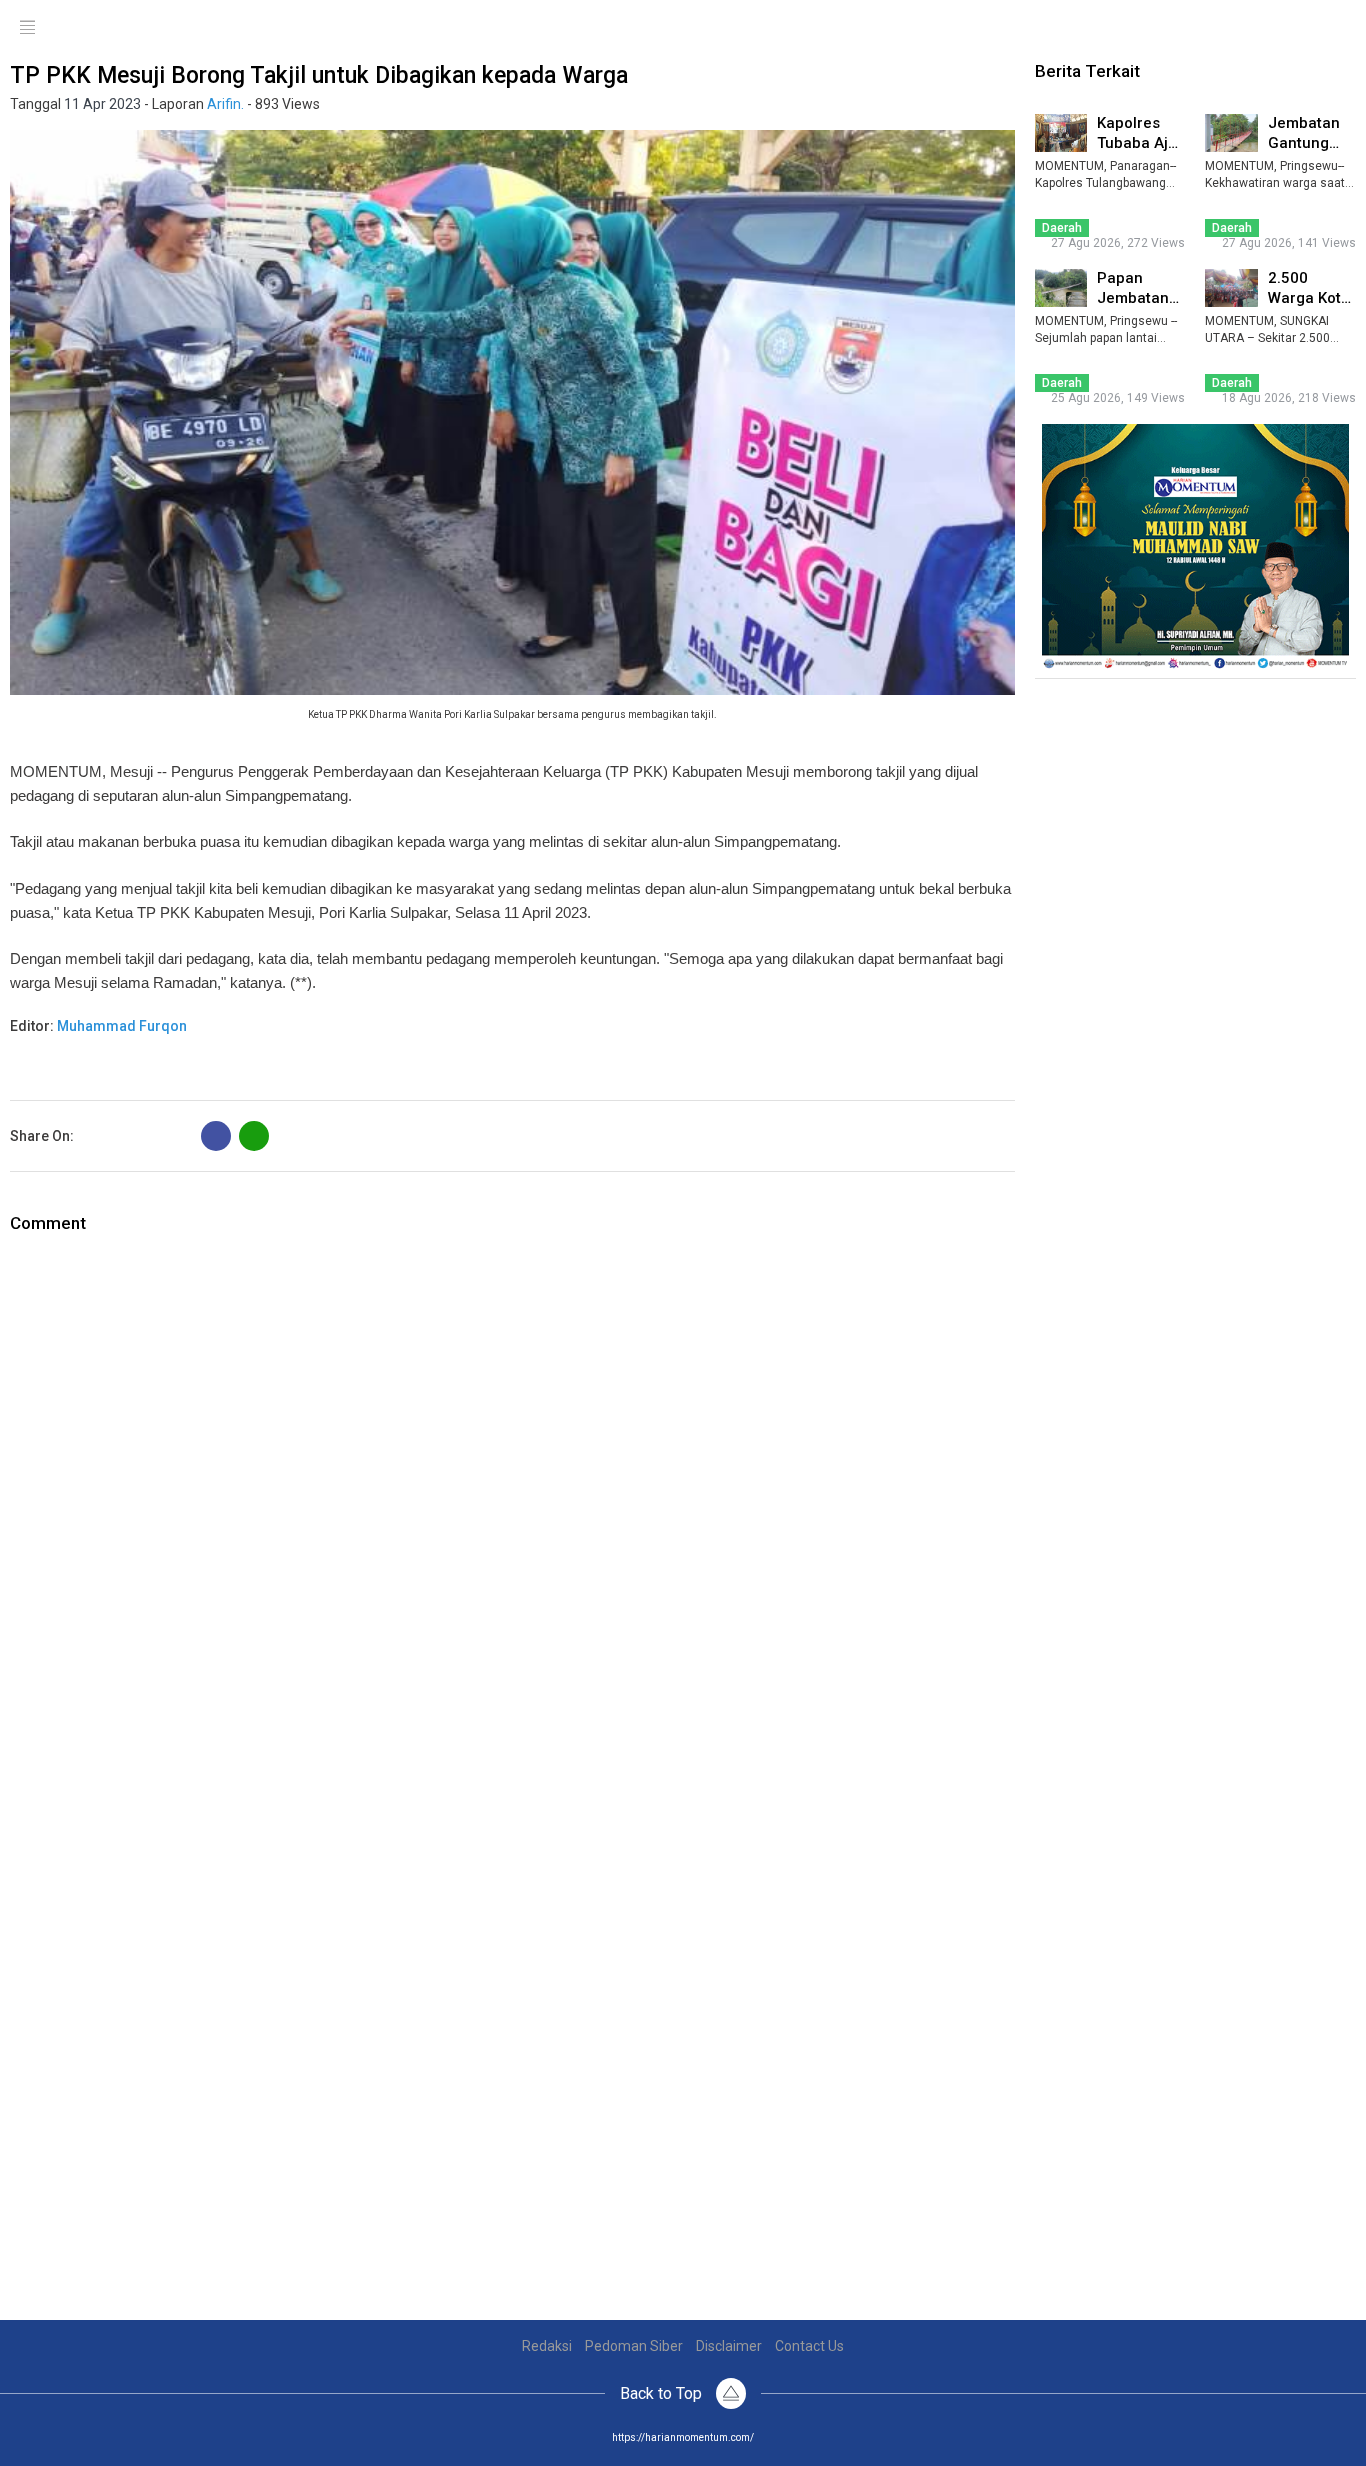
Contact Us (809, 2346)
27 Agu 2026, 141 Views (1289, 243)
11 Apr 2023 (102, 104)
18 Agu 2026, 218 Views (1289, 398)
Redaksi (547, 2346)
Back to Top (663, 2393)
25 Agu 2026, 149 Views (1118, 398)
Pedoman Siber (634, 2346)
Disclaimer (729, 2346)
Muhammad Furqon (122, 1026)
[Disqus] (512, 1486)
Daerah (1062, 228)
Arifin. (225, 104)
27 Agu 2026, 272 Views (1118, 243)
